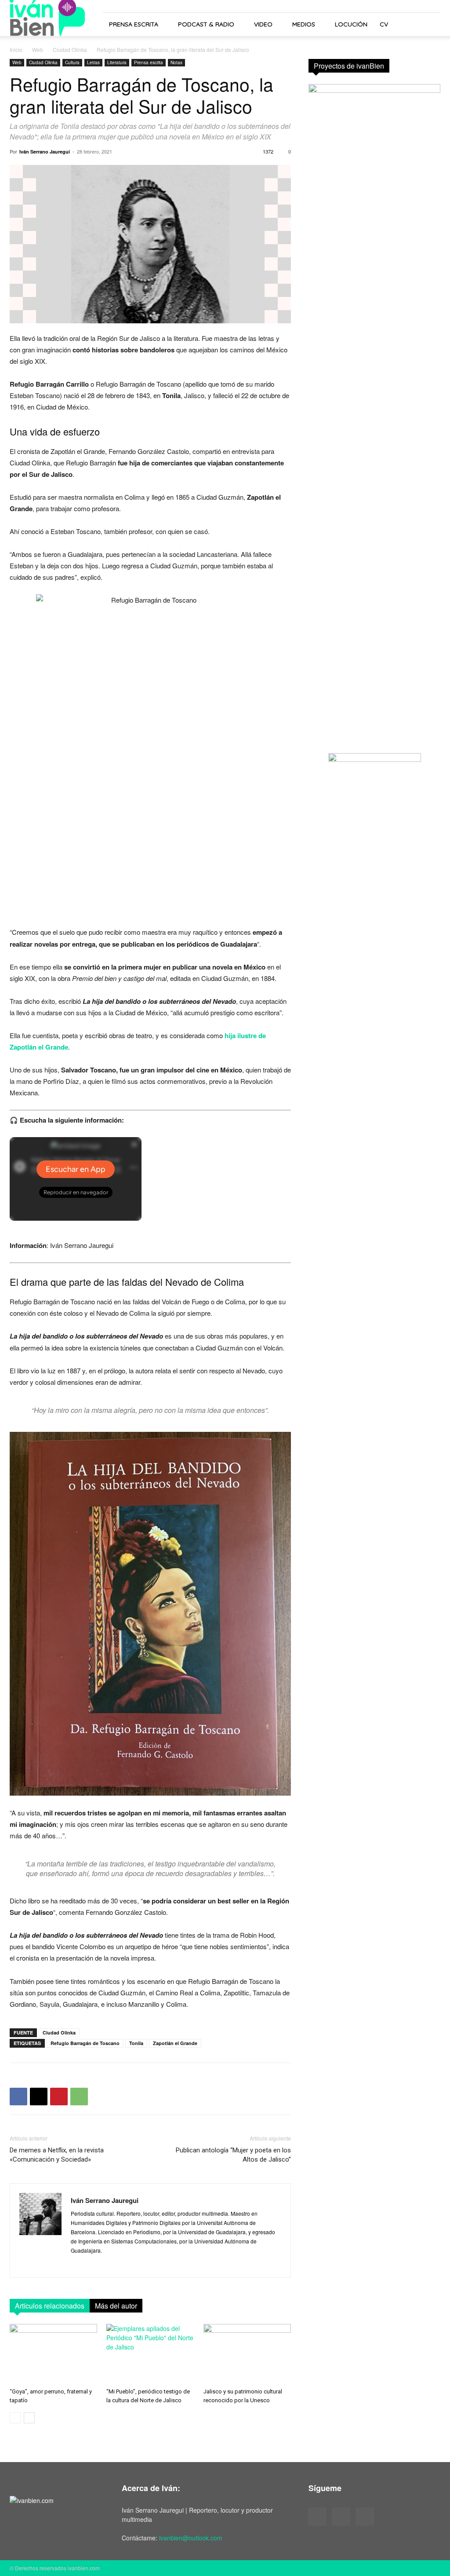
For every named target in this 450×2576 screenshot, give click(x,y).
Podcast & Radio (206, 24)
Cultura (72, 62)
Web (38, 49)
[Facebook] (18, 2097)
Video (263, 24)
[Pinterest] (59, 2097)
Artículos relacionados (50, 2306)
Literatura (117, 62)
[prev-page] (15, 2418)
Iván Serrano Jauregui (45, 152)
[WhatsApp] (79, 2097)
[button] (430, 25)
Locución (351, 24)
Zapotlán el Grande (175, 2043)
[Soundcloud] (341, 2517)
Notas (176, 62)
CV (384, 24)
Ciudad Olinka (70, 49)
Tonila (136, 2043)
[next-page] (29, 2418)
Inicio (16, 49)
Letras (93, 62)
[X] (39, 2097)
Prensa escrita (134, 24)
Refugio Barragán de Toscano (85, 2043)
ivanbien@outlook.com (191, 2538)
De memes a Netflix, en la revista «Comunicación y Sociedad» (57, 2155)
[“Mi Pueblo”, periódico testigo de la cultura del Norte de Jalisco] (150, 2354)
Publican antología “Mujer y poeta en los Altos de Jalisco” (233, 2155)
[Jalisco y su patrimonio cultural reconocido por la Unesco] (247, 2354)
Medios (304, 24)
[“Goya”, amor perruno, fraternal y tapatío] (53, 2354)
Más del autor (116, 2306)
